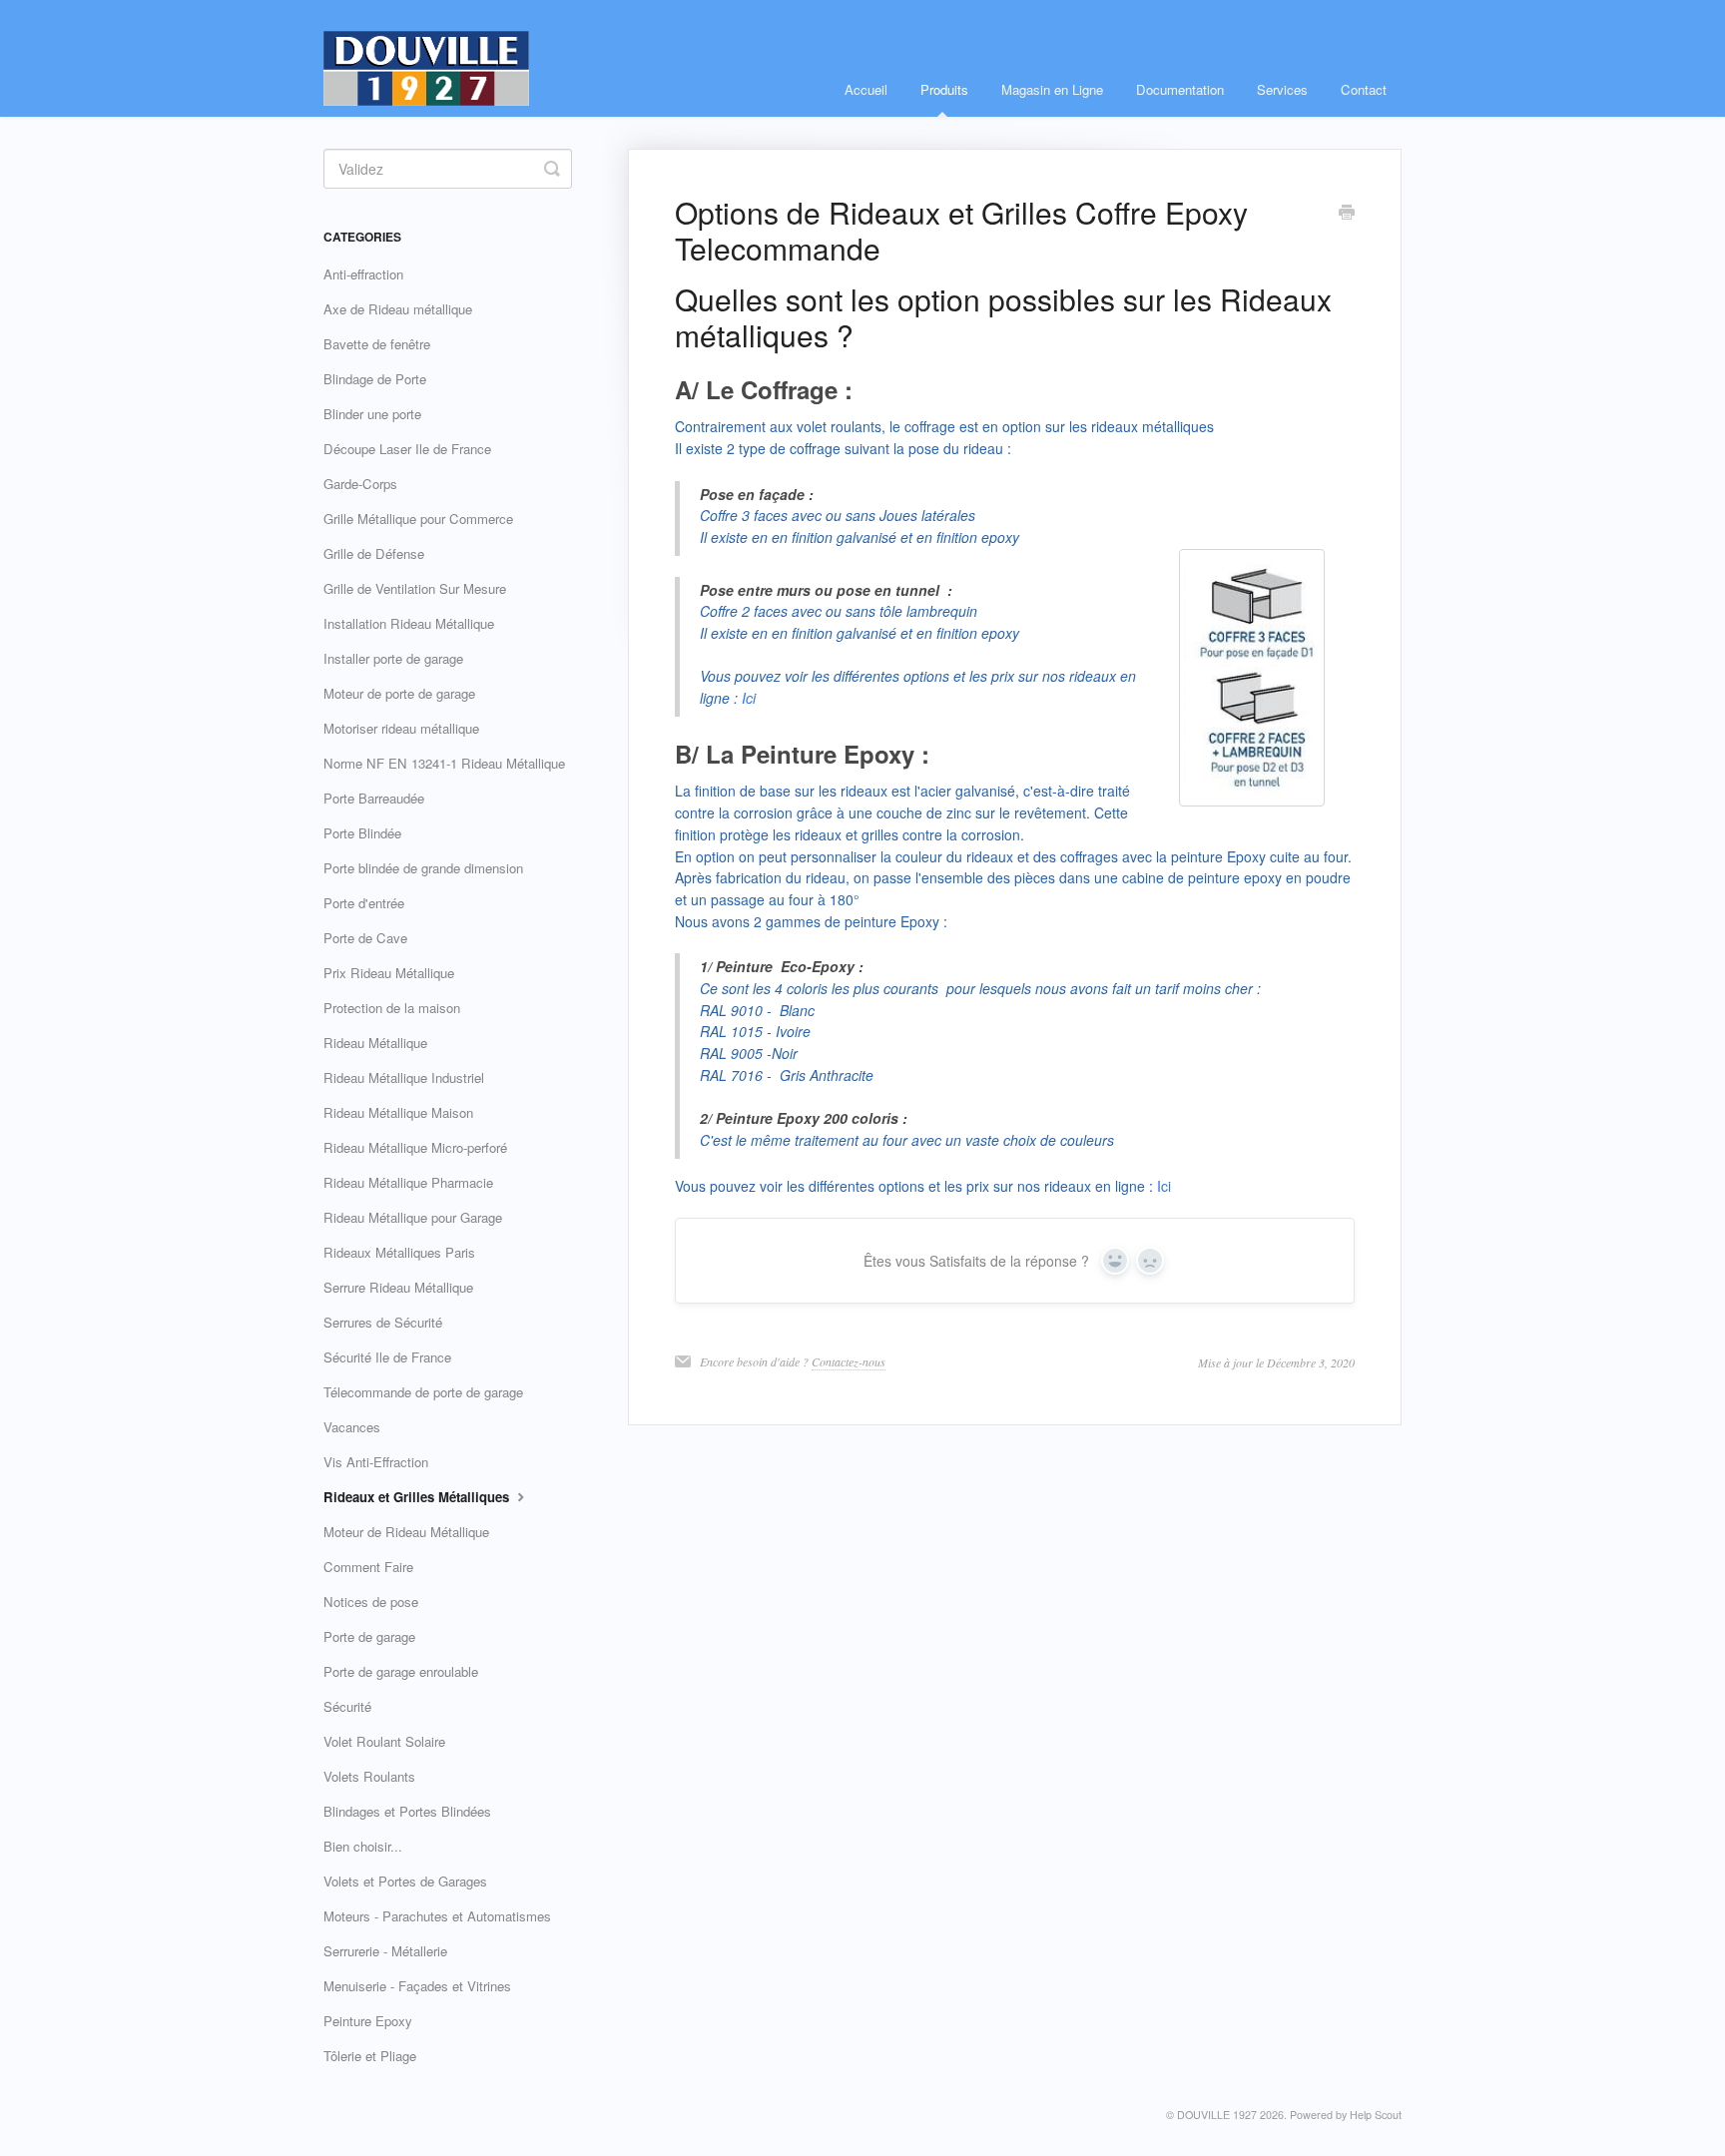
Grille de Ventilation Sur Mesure (415, 588)
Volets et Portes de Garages (405, 1881)
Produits (944, 89)
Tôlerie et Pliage (370, 2056)
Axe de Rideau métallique (398, 309)
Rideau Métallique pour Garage (413, 1217)
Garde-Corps (360, 484)
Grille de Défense (374, 553)
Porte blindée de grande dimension (423, 868)
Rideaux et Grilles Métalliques (418, 1497)
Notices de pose (371, 1602)
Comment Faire (368, 1567)
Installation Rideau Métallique (409, 623)
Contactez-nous (849, 1361)
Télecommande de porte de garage (423, 1392)
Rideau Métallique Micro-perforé (415, 1147)
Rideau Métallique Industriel (404, 1078)
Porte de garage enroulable (401, 1671)
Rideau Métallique (375, 1043)
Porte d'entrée (364, 903)
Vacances (352, 1427)
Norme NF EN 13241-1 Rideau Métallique (444, 763)
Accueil (866, 89)
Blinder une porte (372, 414)
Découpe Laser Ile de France (407, 449)
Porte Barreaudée (374, 798)
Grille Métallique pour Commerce (418, 519)
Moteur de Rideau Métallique (406, 1532)
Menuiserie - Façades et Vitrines (417, 1986)
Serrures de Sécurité (383, 1322)
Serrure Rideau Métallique (398, 1287)
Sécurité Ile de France (387, 1357)
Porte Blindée (362, 833)
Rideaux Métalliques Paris (399, 1252)
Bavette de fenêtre (377, 344)
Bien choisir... (363, 1846)
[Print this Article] (1347, 214)
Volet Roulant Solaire (384, 1741)
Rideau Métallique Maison (398, 1112)
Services (1282, 89)
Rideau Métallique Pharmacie (408, 1182)
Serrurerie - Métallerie (385, 1951)
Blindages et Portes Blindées (407, 1811)
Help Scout (1376, 2115)
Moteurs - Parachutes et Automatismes (437, 1916)
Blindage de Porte (375, 379)
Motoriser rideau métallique (401, 728)
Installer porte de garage (393, 658)
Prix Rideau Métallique (389, 973)
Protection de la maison (392, 1008)
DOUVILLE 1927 (1217, 2115)
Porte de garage (369, 1636)
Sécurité (347, 1706)
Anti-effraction (363, 274)
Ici (749, 698)
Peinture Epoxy (368, 2021)
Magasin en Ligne (1052, 89)
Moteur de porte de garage (399, 693)
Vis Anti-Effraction (376, 1462)
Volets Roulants (369, 1776)
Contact (1364, 89)
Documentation (1180, 89)
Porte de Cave (365, 938)
